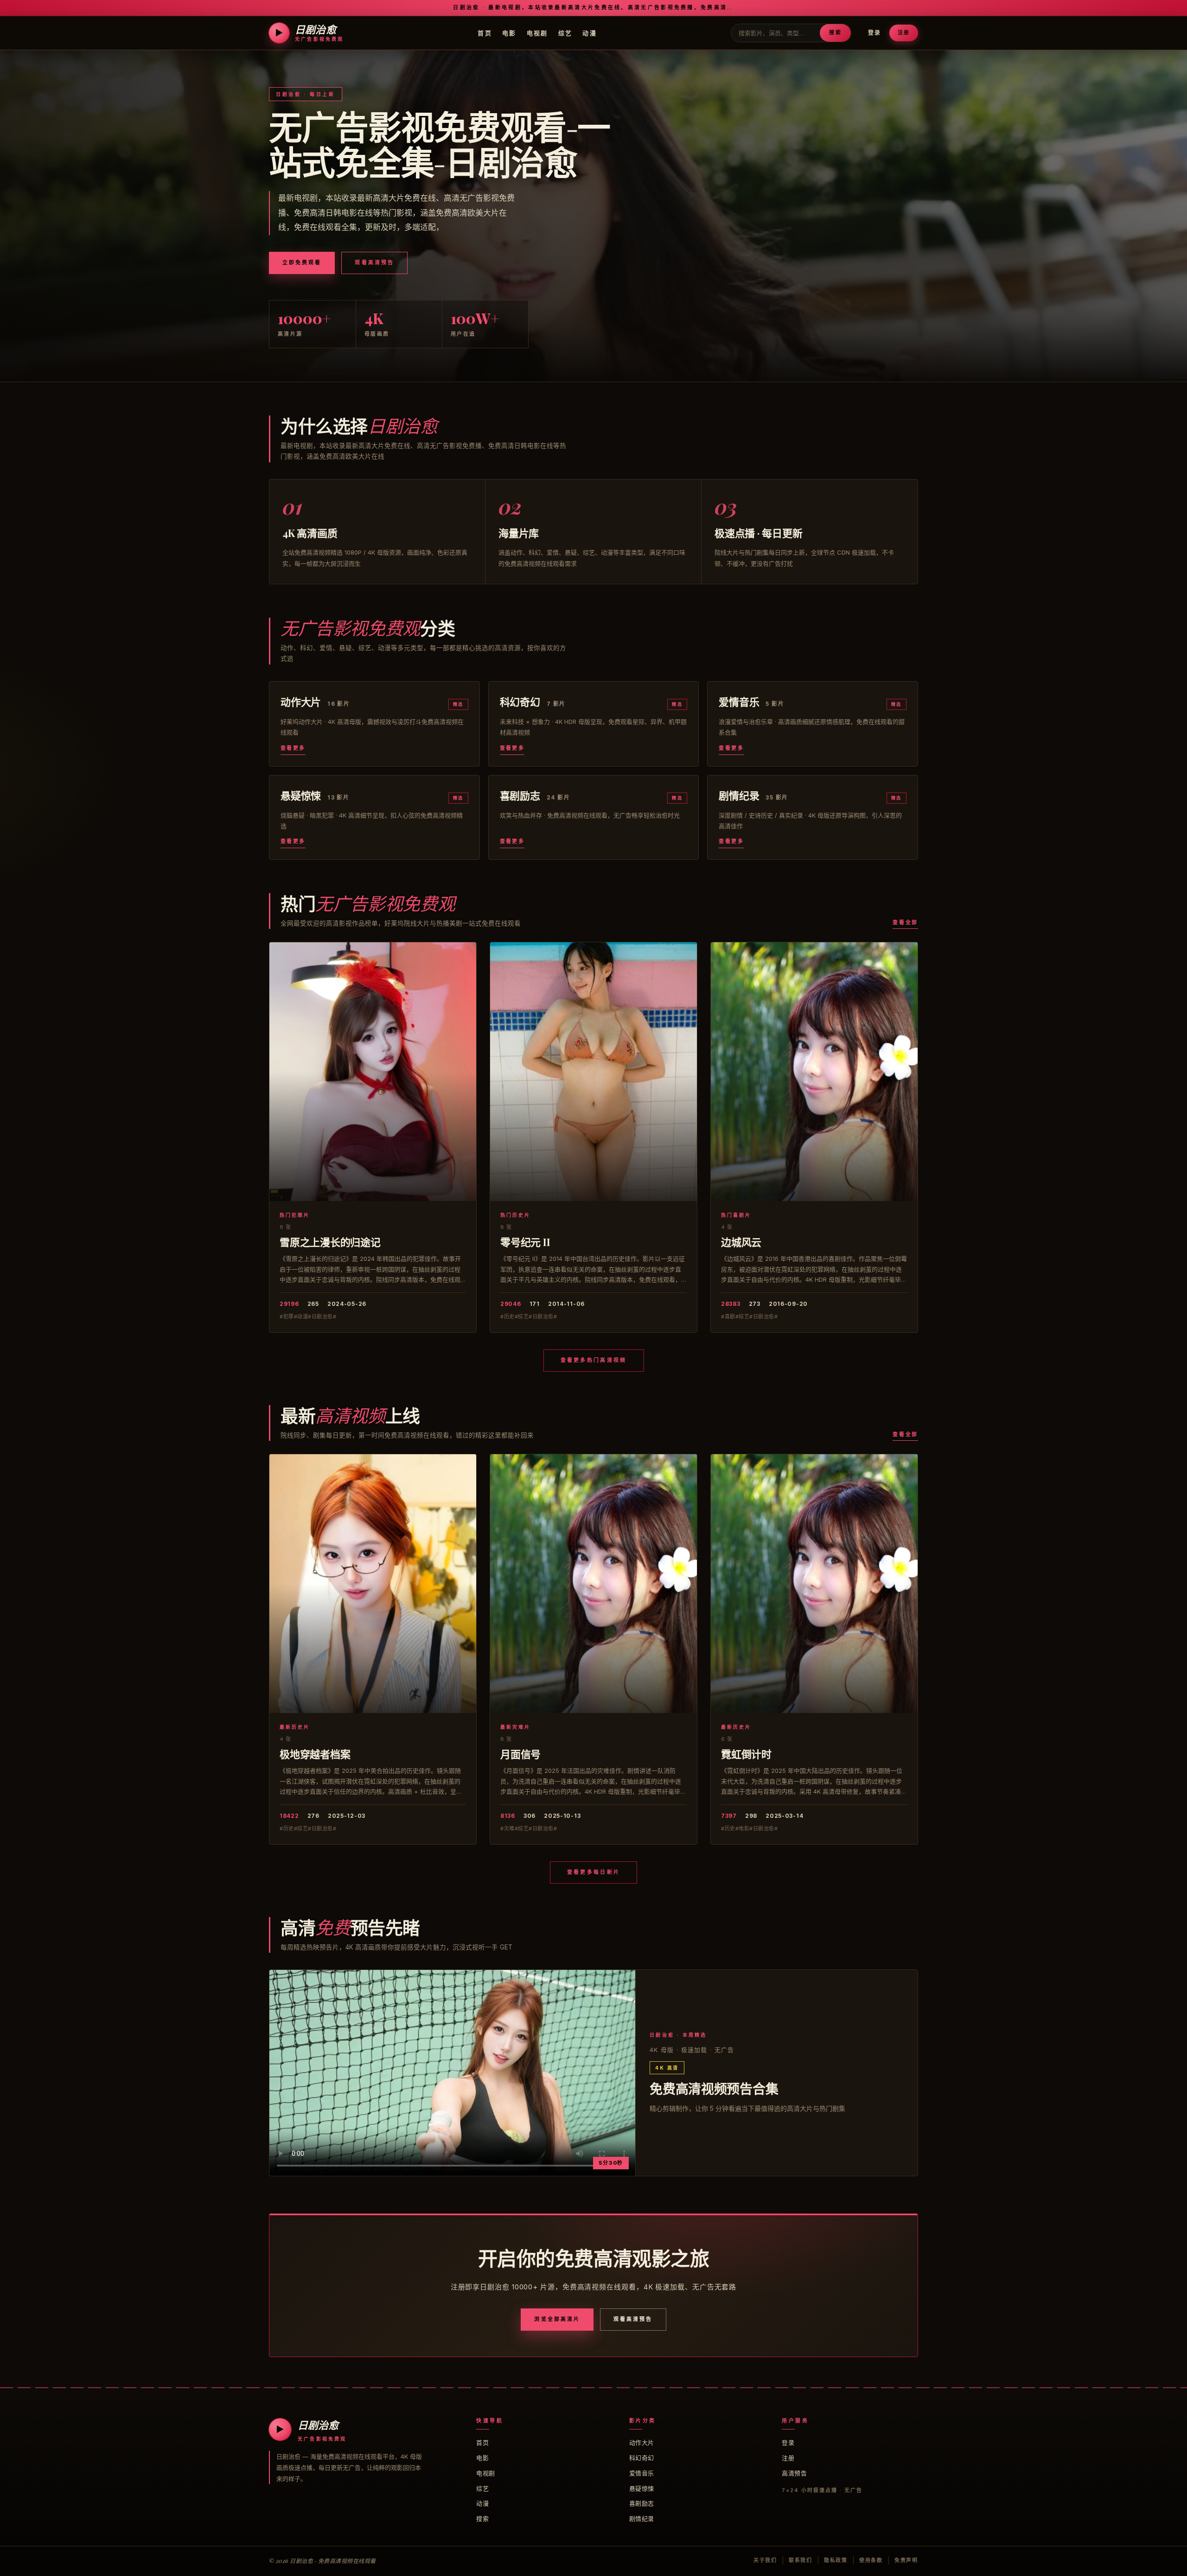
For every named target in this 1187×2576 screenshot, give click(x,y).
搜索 (835, 32)
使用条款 (871, 2560)
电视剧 (537, 32)
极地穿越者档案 (315, 1754)
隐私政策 (836, 2560)
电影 (509, 32)
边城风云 (741, 1242)
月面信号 (520, 1754)
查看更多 (293, 748)
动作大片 (642, 2442)
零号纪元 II (525, 1242)
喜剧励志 (642, 2503)
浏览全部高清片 (557, 2319)
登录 (874, 33)
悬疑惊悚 (642, 2488)
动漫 (590, 32)
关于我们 (765, 2560)
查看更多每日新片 (593, 1872)
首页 (485, 32)
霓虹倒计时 (746, 1754)
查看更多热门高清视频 (594, 1360)
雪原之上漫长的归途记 (330, 1242)
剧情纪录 (642, 2518)
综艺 (565, 32)
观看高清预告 (374, 262)
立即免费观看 (302, 262)
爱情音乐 (642, 2473)
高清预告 (794, 2473)
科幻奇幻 (642, 2458)
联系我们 (801, 2560)
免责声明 (906, 2560)
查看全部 (905, 922)
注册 (904, 32)
